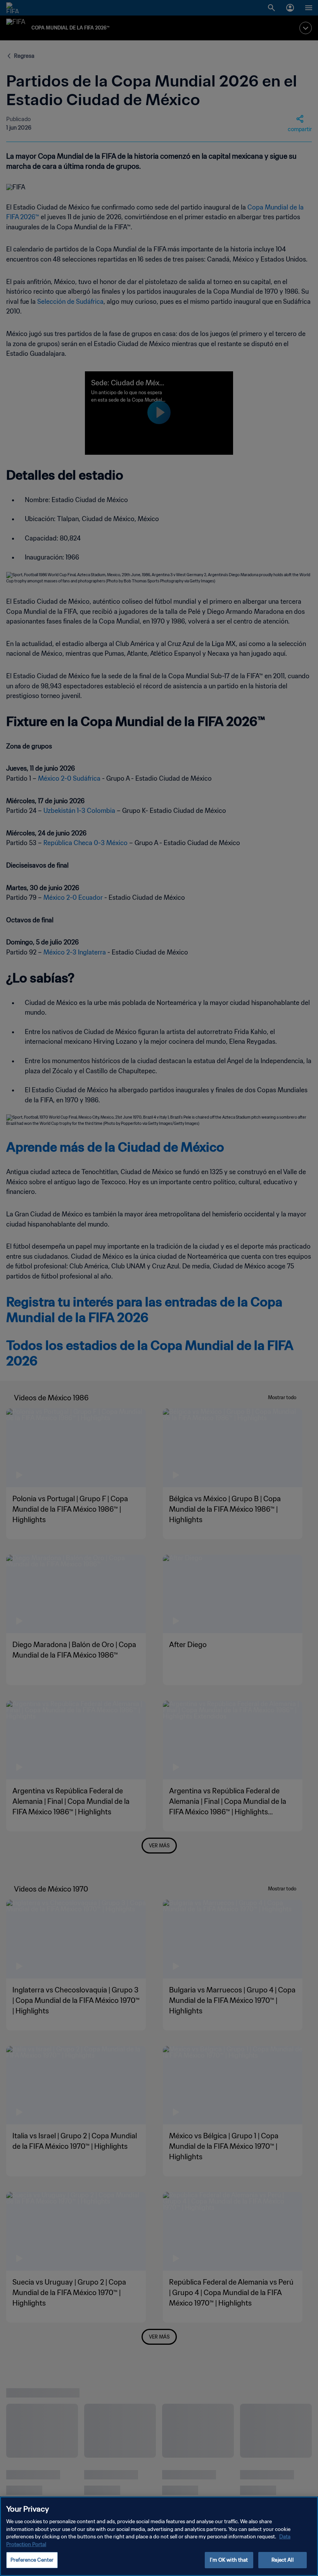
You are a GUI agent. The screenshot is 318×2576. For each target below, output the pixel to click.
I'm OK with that (229, 2560)
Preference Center (32, 2560)
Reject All (282, 2560)
